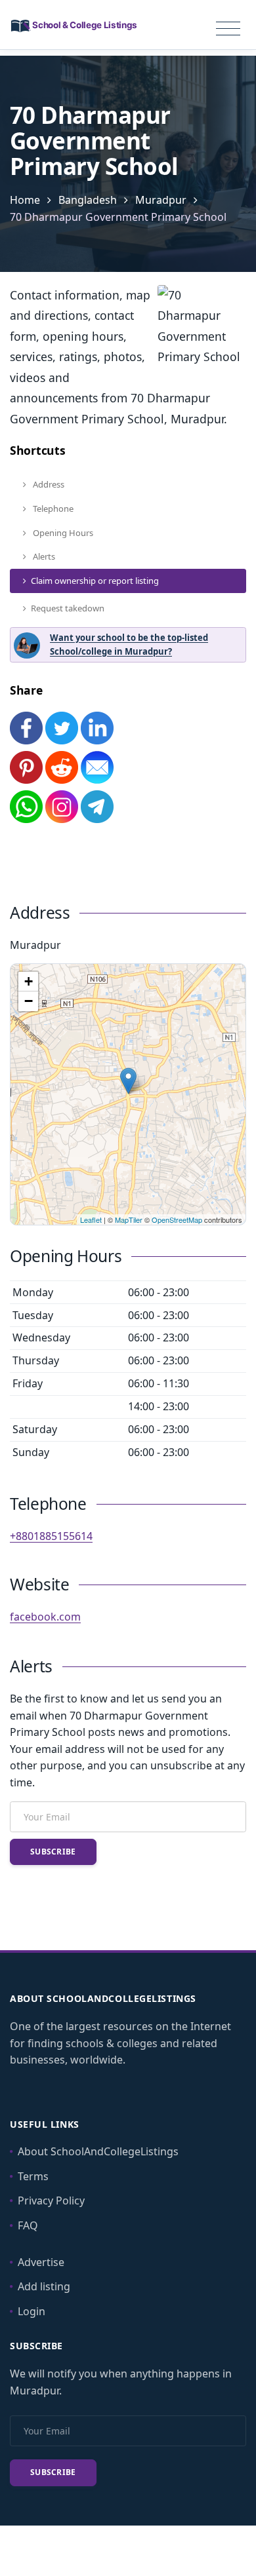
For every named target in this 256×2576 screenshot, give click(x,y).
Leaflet (91, 1220)
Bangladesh (88, 200)
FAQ (28, 2225)
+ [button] (29, 981)
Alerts (43, 556)
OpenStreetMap (177, 1220)
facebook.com (45, 1617)
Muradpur (161, 200)
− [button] (29, 1001)
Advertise (41, 2262)
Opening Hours (62, 533)
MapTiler (129, 1220)
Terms (33, 2176)
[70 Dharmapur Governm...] (128, 1081)
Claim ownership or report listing (95, 581)
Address (48, 484)
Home (25, 200)
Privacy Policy (51, 2201)
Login (32, 2311)
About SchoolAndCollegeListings (98, 2151)
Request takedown (68, 608)
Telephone (52, 509)
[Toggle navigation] (228, 29)
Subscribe (53, 1852)
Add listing (44, 2286)
